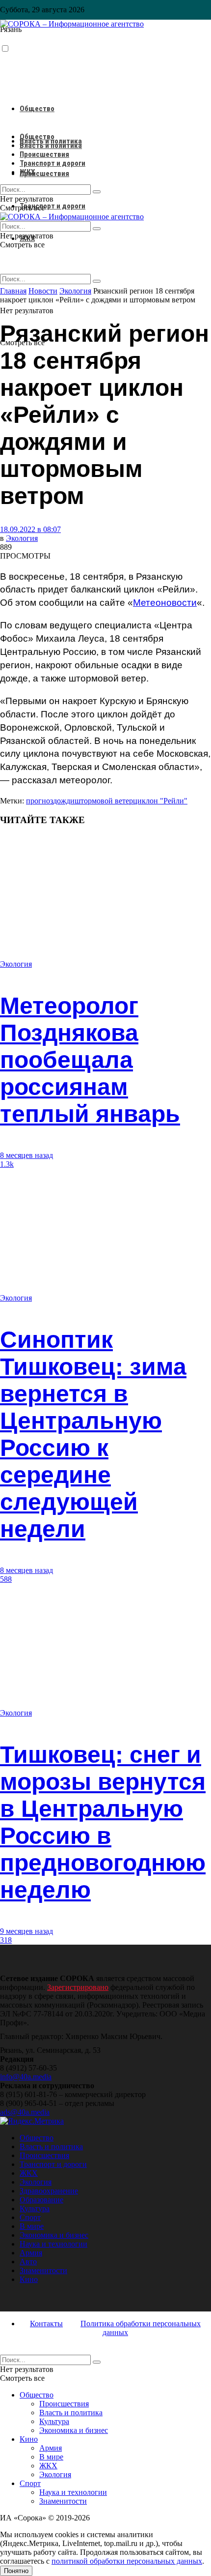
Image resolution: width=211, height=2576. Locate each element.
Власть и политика (51, 146)
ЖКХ (27, 172)
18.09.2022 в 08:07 (30, 529)
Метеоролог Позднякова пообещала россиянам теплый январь (90, 1060)
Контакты (46, 2324)
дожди (64, 801)
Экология (22, 538)
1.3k (7, 1164)
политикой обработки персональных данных (127, 2561)
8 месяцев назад (26, 1155)
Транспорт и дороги (53, 206)
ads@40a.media (25, 2112)
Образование (41, 2200)
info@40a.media (26, 2077)
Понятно (16, 2571)
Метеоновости (165, 603)
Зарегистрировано (78, 1987)
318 (6, 1940)
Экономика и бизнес (54, 2235)
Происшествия (44, 174)
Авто (28, 2262)
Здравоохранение (49, 2191)
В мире (32, 2226)
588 (6, 1579)
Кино (29, 2279)
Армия (31, 2253)
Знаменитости (43, 2270)
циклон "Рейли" (160, 801)
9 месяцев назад (26, 1931)
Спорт (30, 2217)
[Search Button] (97, 281)
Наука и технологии (53, 2244)
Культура (35, 2208)
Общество (37, 109)
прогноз (40, 801)
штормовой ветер (104, 801)
